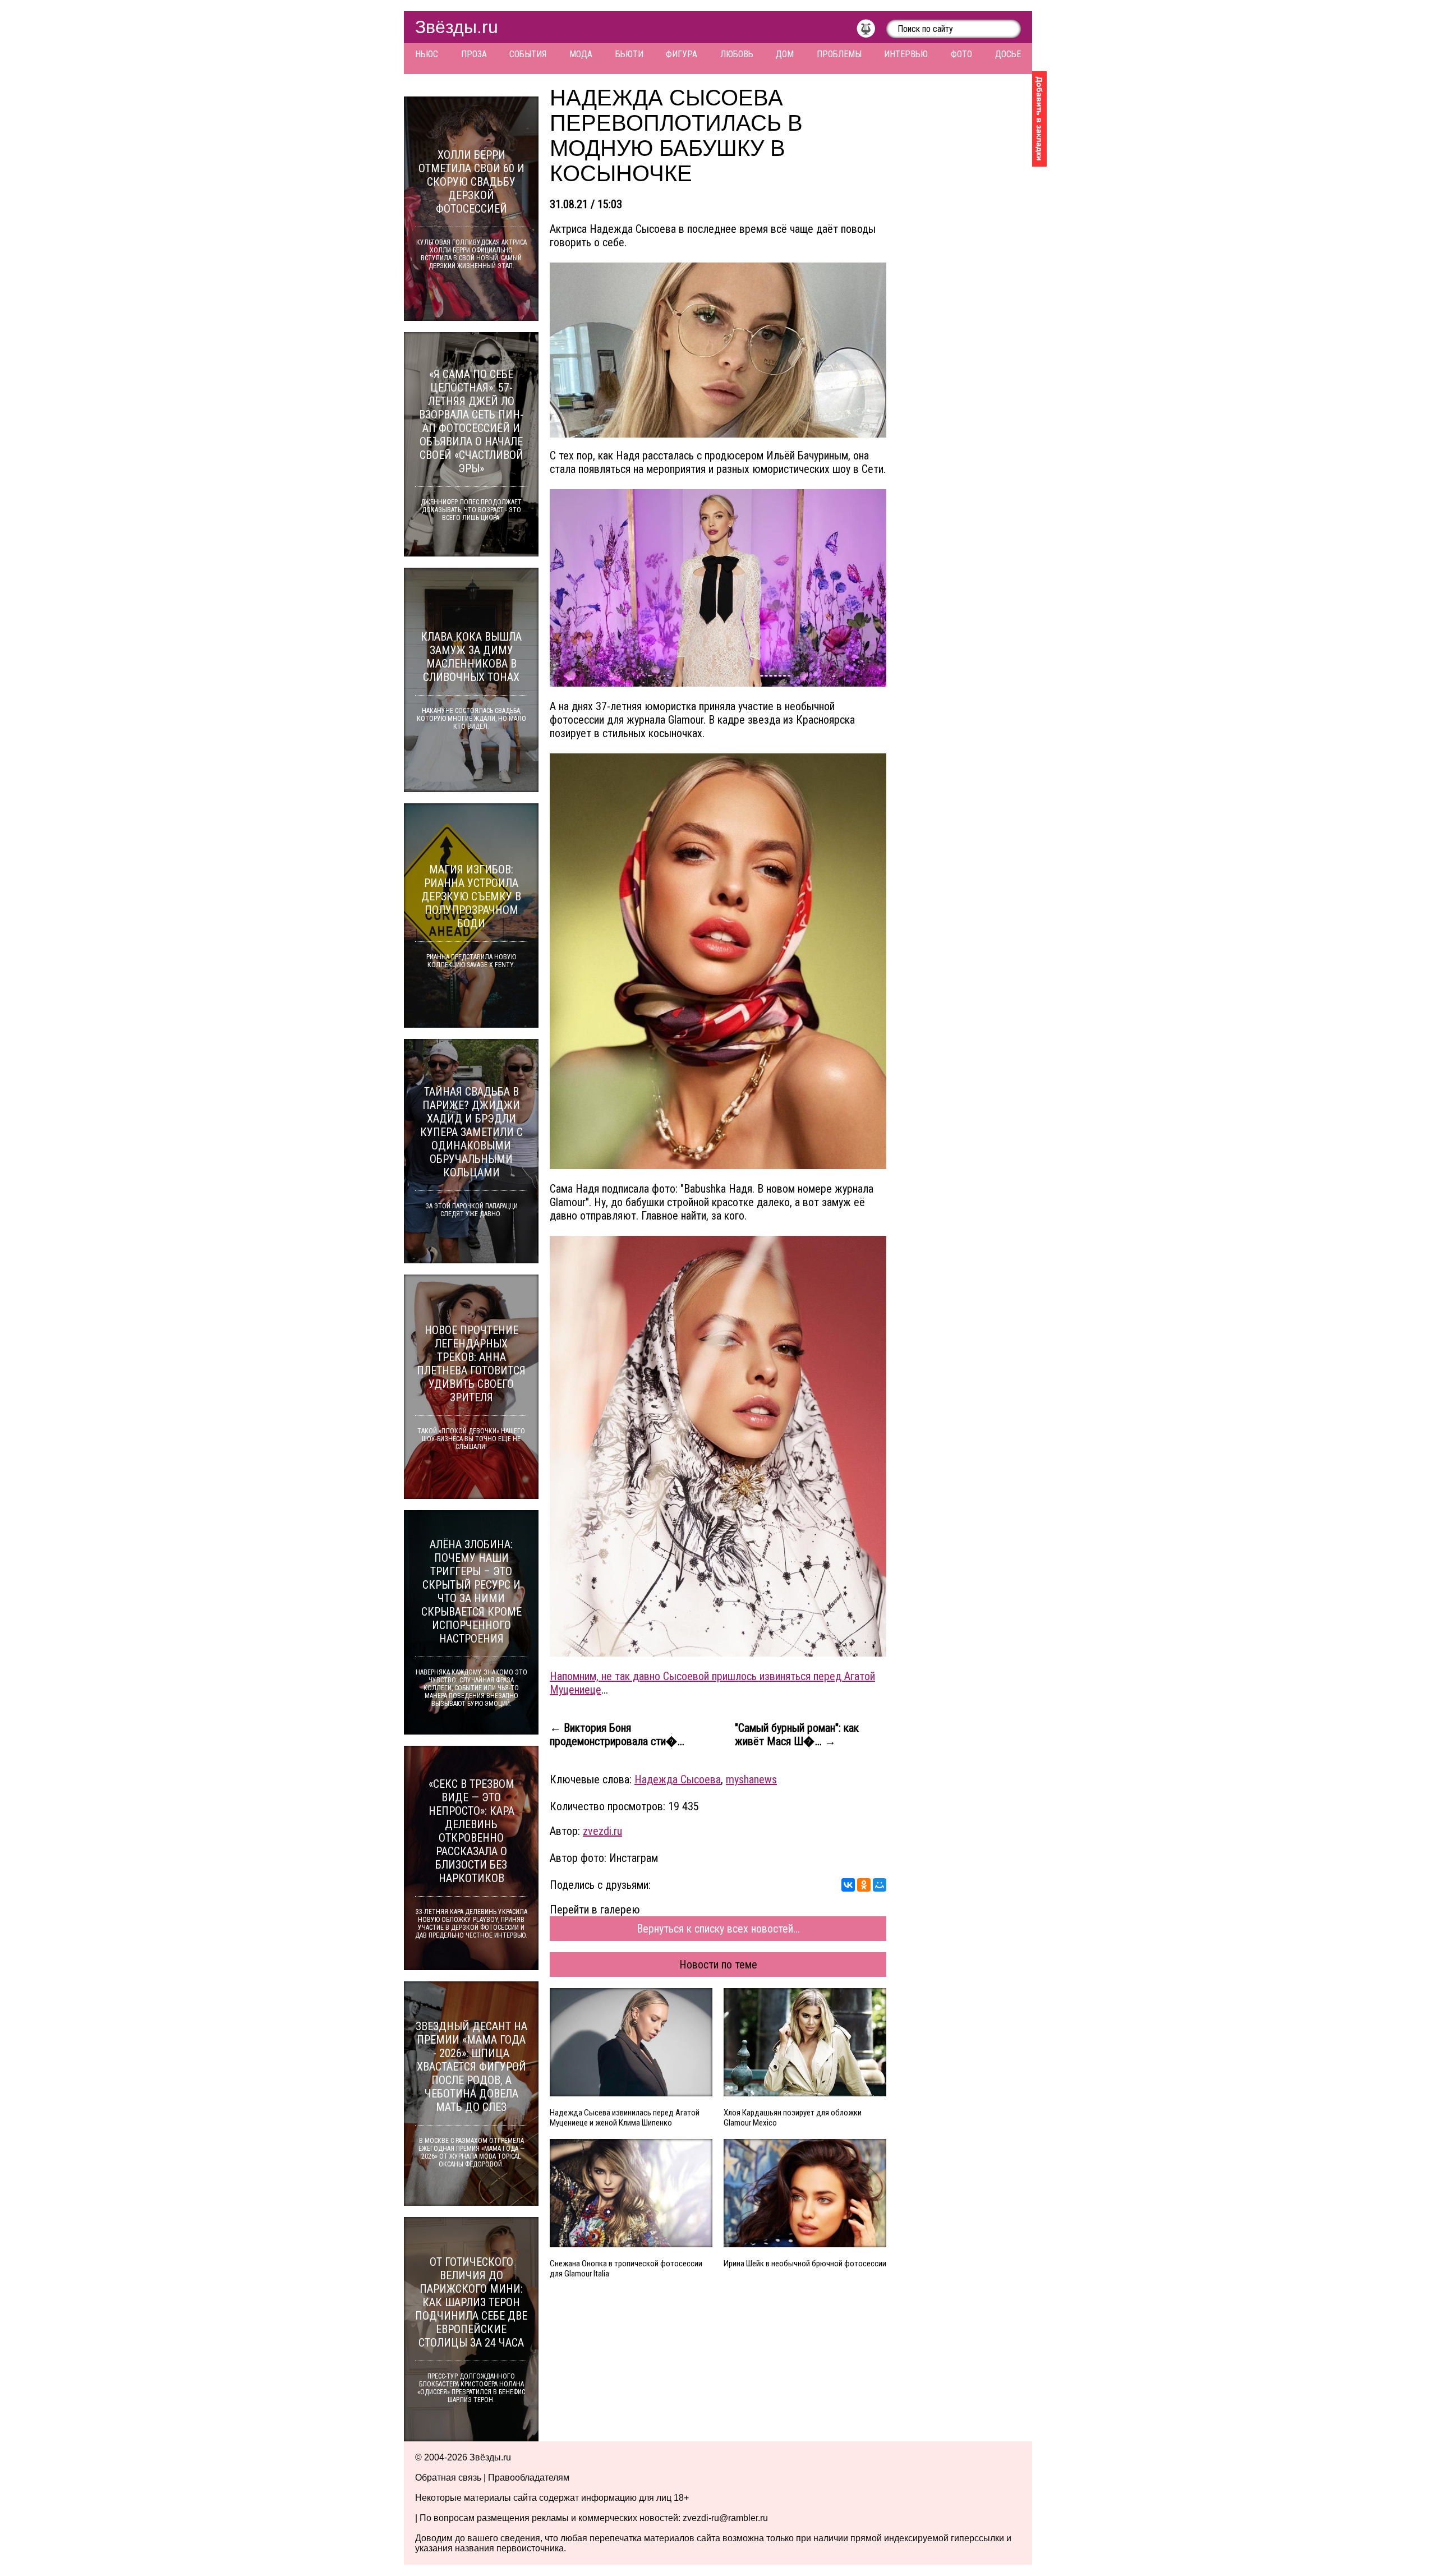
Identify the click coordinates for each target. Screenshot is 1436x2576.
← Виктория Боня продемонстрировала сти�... (617, 1735)
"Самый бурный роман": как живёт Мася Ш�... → (797, 1735)
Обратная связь (448, 2478)
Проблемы (839, 54)
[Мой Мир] (880, 1885)
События (528, 54)
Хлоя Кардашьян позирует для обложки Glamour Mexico (793, 2118)
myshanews (751, 1779)
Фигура (682, 54)
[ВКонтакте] (848, 1885)
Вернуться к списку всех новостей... (718, 1929)
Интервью (906, 54)
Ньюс (427, 54)
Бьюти (629, 54)
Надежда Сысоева (678, 1779)
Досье (1008, 54)
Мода (581, 54)
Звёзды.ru (457, 27)
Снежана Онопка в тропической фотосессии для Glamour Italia (626, 2269)
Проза (474, 54)
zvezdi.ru (602, 1831)
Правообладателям (529, 2478)
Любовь (737, 54)
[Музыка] (871, 31)
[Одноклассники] (864, 1885)
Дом (785, 54)
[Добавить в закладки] (1039, 119)
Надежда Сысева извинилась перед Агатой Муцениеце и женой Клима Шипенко (625, 2118)
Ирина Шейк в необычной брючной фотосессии (805, 2264)
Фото (961, 54)
